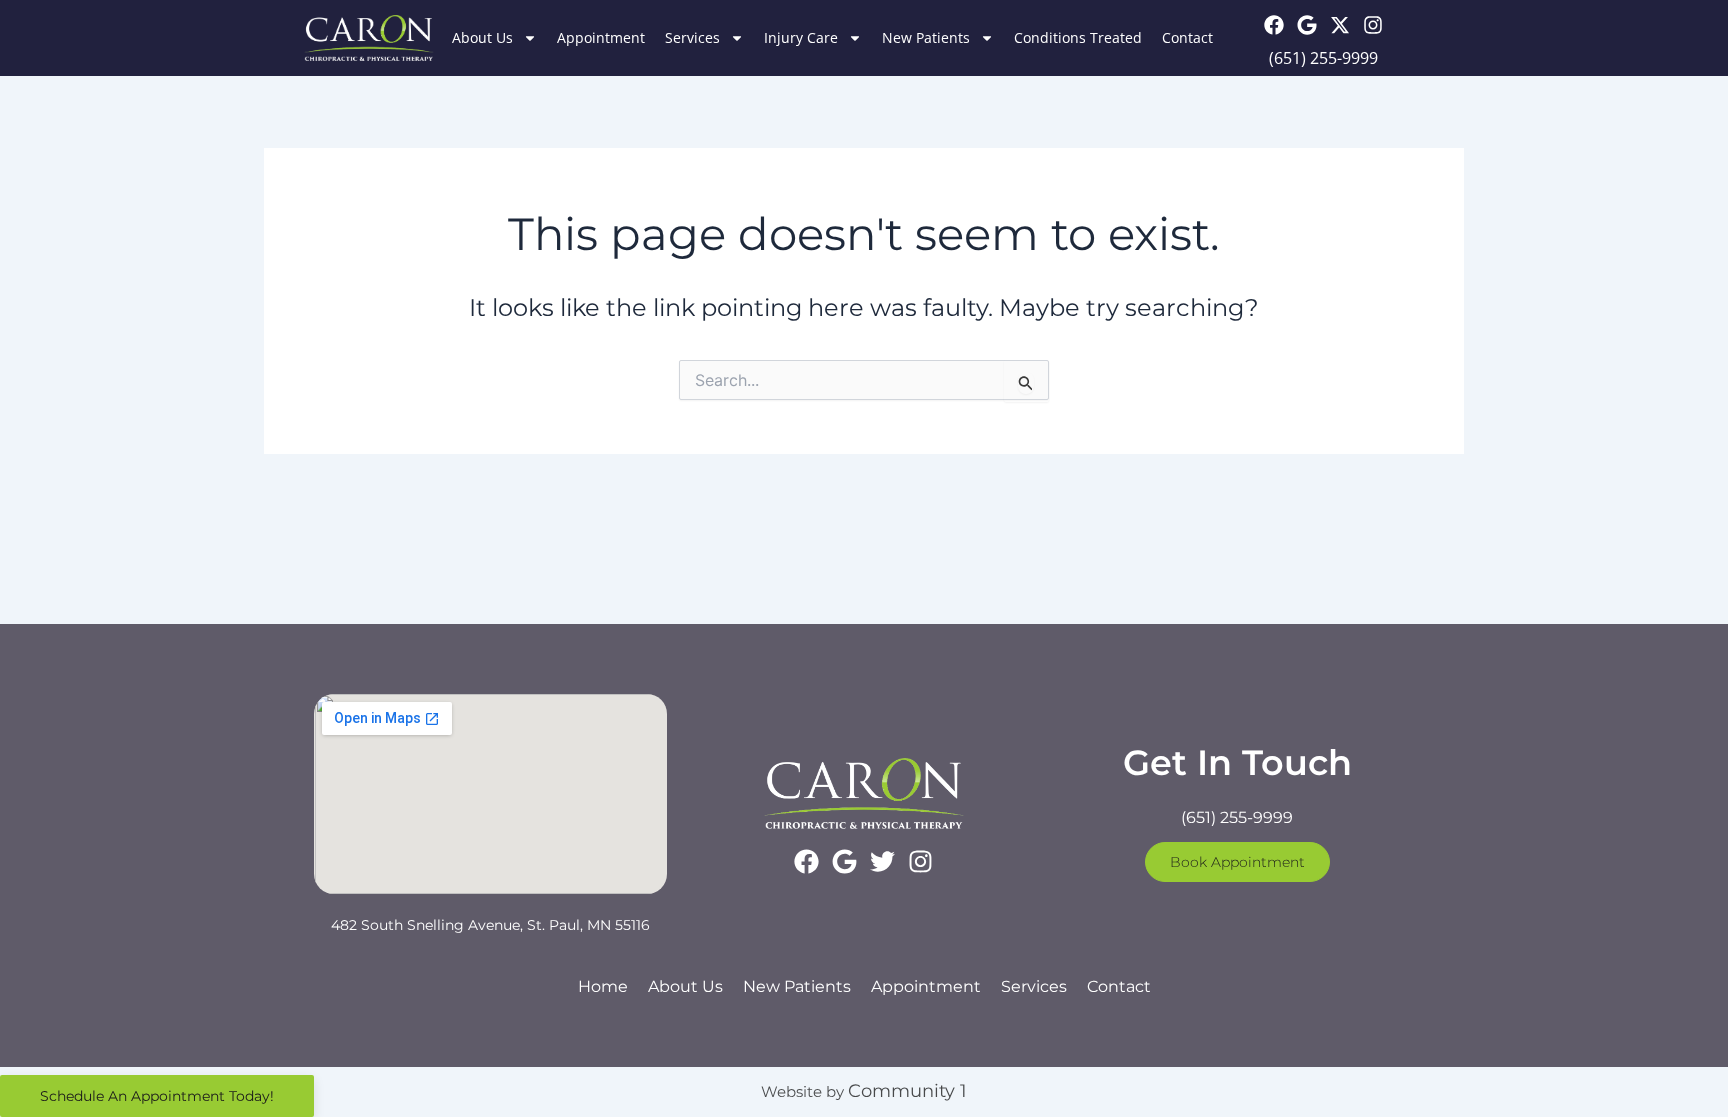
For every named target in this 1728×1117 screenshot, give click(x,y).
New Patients (926, 37)
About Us (482, 37)
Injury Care (801, 37)
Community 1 (907, 1091)
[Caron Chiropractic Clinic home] (369, 38)
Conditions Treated (1078, 37)
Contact (1187, 37)
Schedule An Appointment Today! (157, 1096)
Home (603, 986)
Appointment (601, 37)
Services (692, 37)
